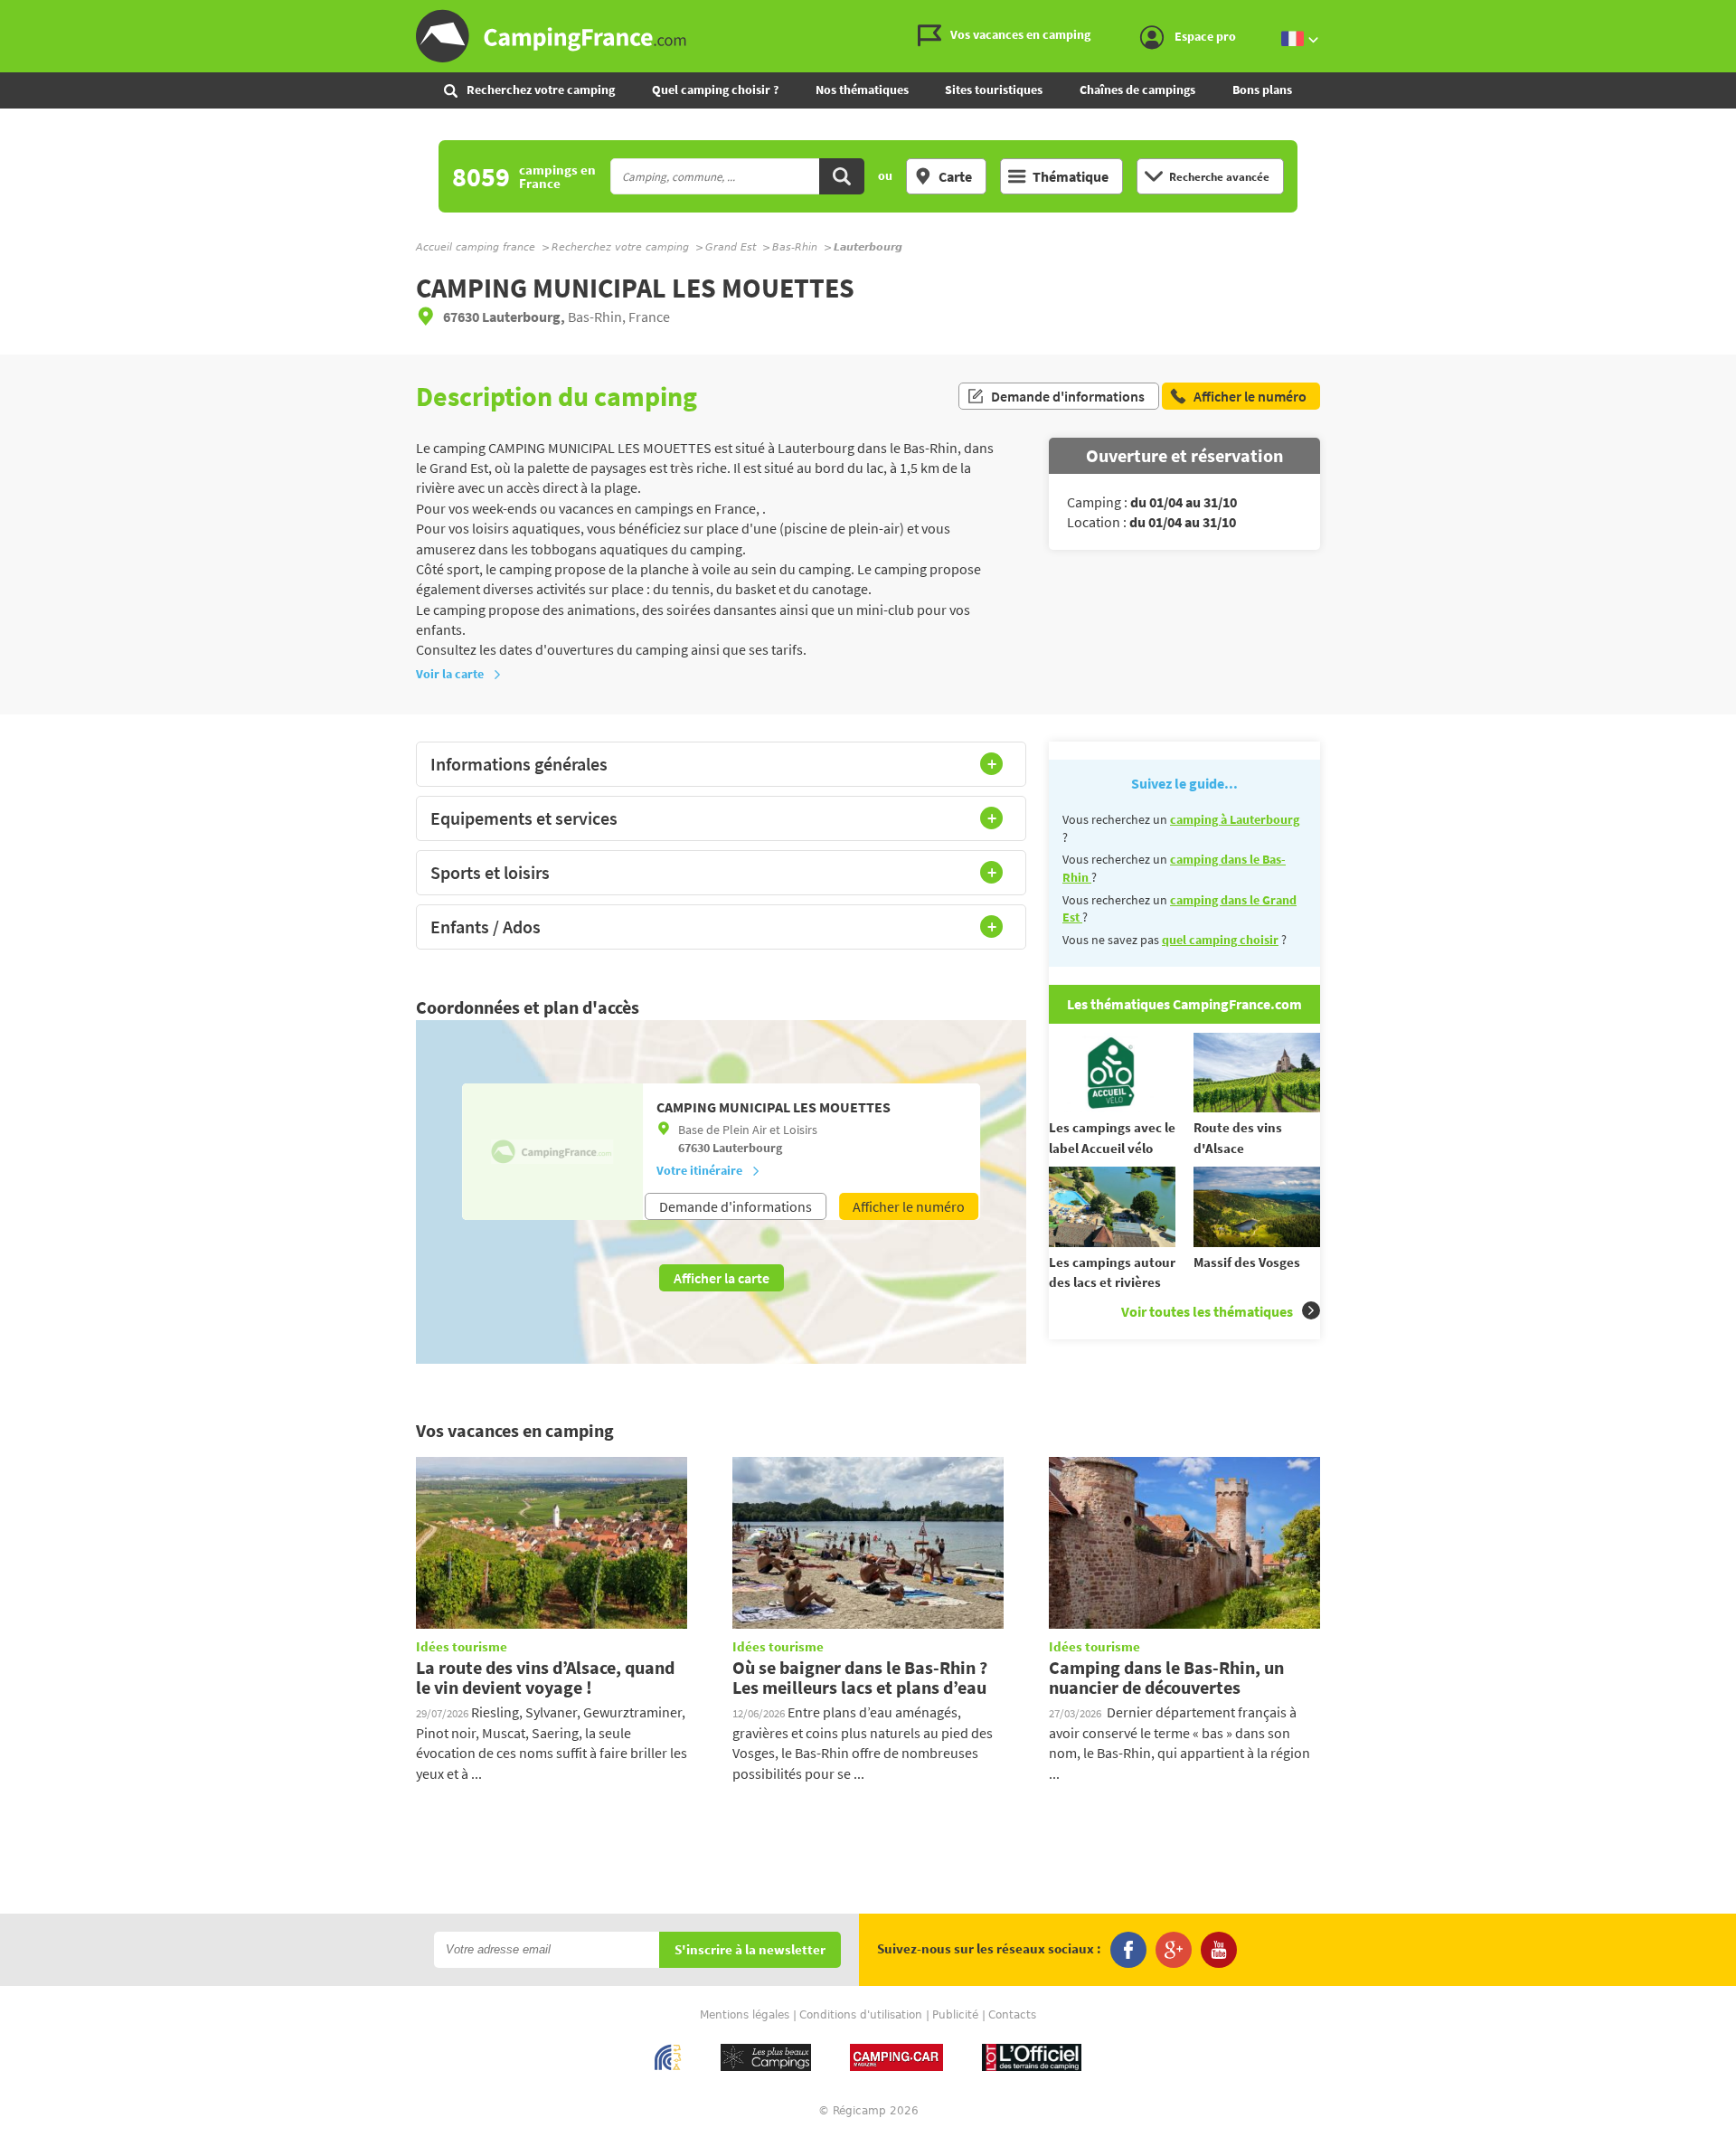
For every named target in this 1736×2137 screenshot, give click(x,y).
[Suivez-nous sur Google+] (1174, 1950)
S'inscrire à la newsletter (750, 1950)
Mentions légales (745, 2015)
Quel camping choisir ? (715, 90)
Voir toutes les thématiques (1207, 1311)
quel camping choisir (1220, 940)
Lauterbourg (747, 1148)
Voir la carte (450, 674)
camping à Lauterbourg (1235, 819)
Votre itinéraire (699, 1170)
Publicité (955, 2015)
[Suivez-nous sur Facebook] (1128, 1950)
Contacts (1012, 2015)
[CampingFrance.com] (868, 36)
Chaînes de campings (1137, 90)
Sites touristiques (994, 90)
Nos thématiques (862, 90)
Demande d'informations (1068, 396)
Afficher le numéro (909, 1206)
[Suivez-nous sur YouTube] (1219, 1950)
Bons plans (1262, 90)
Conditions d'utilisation (861, 2015)
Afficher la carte (722, 1278)
